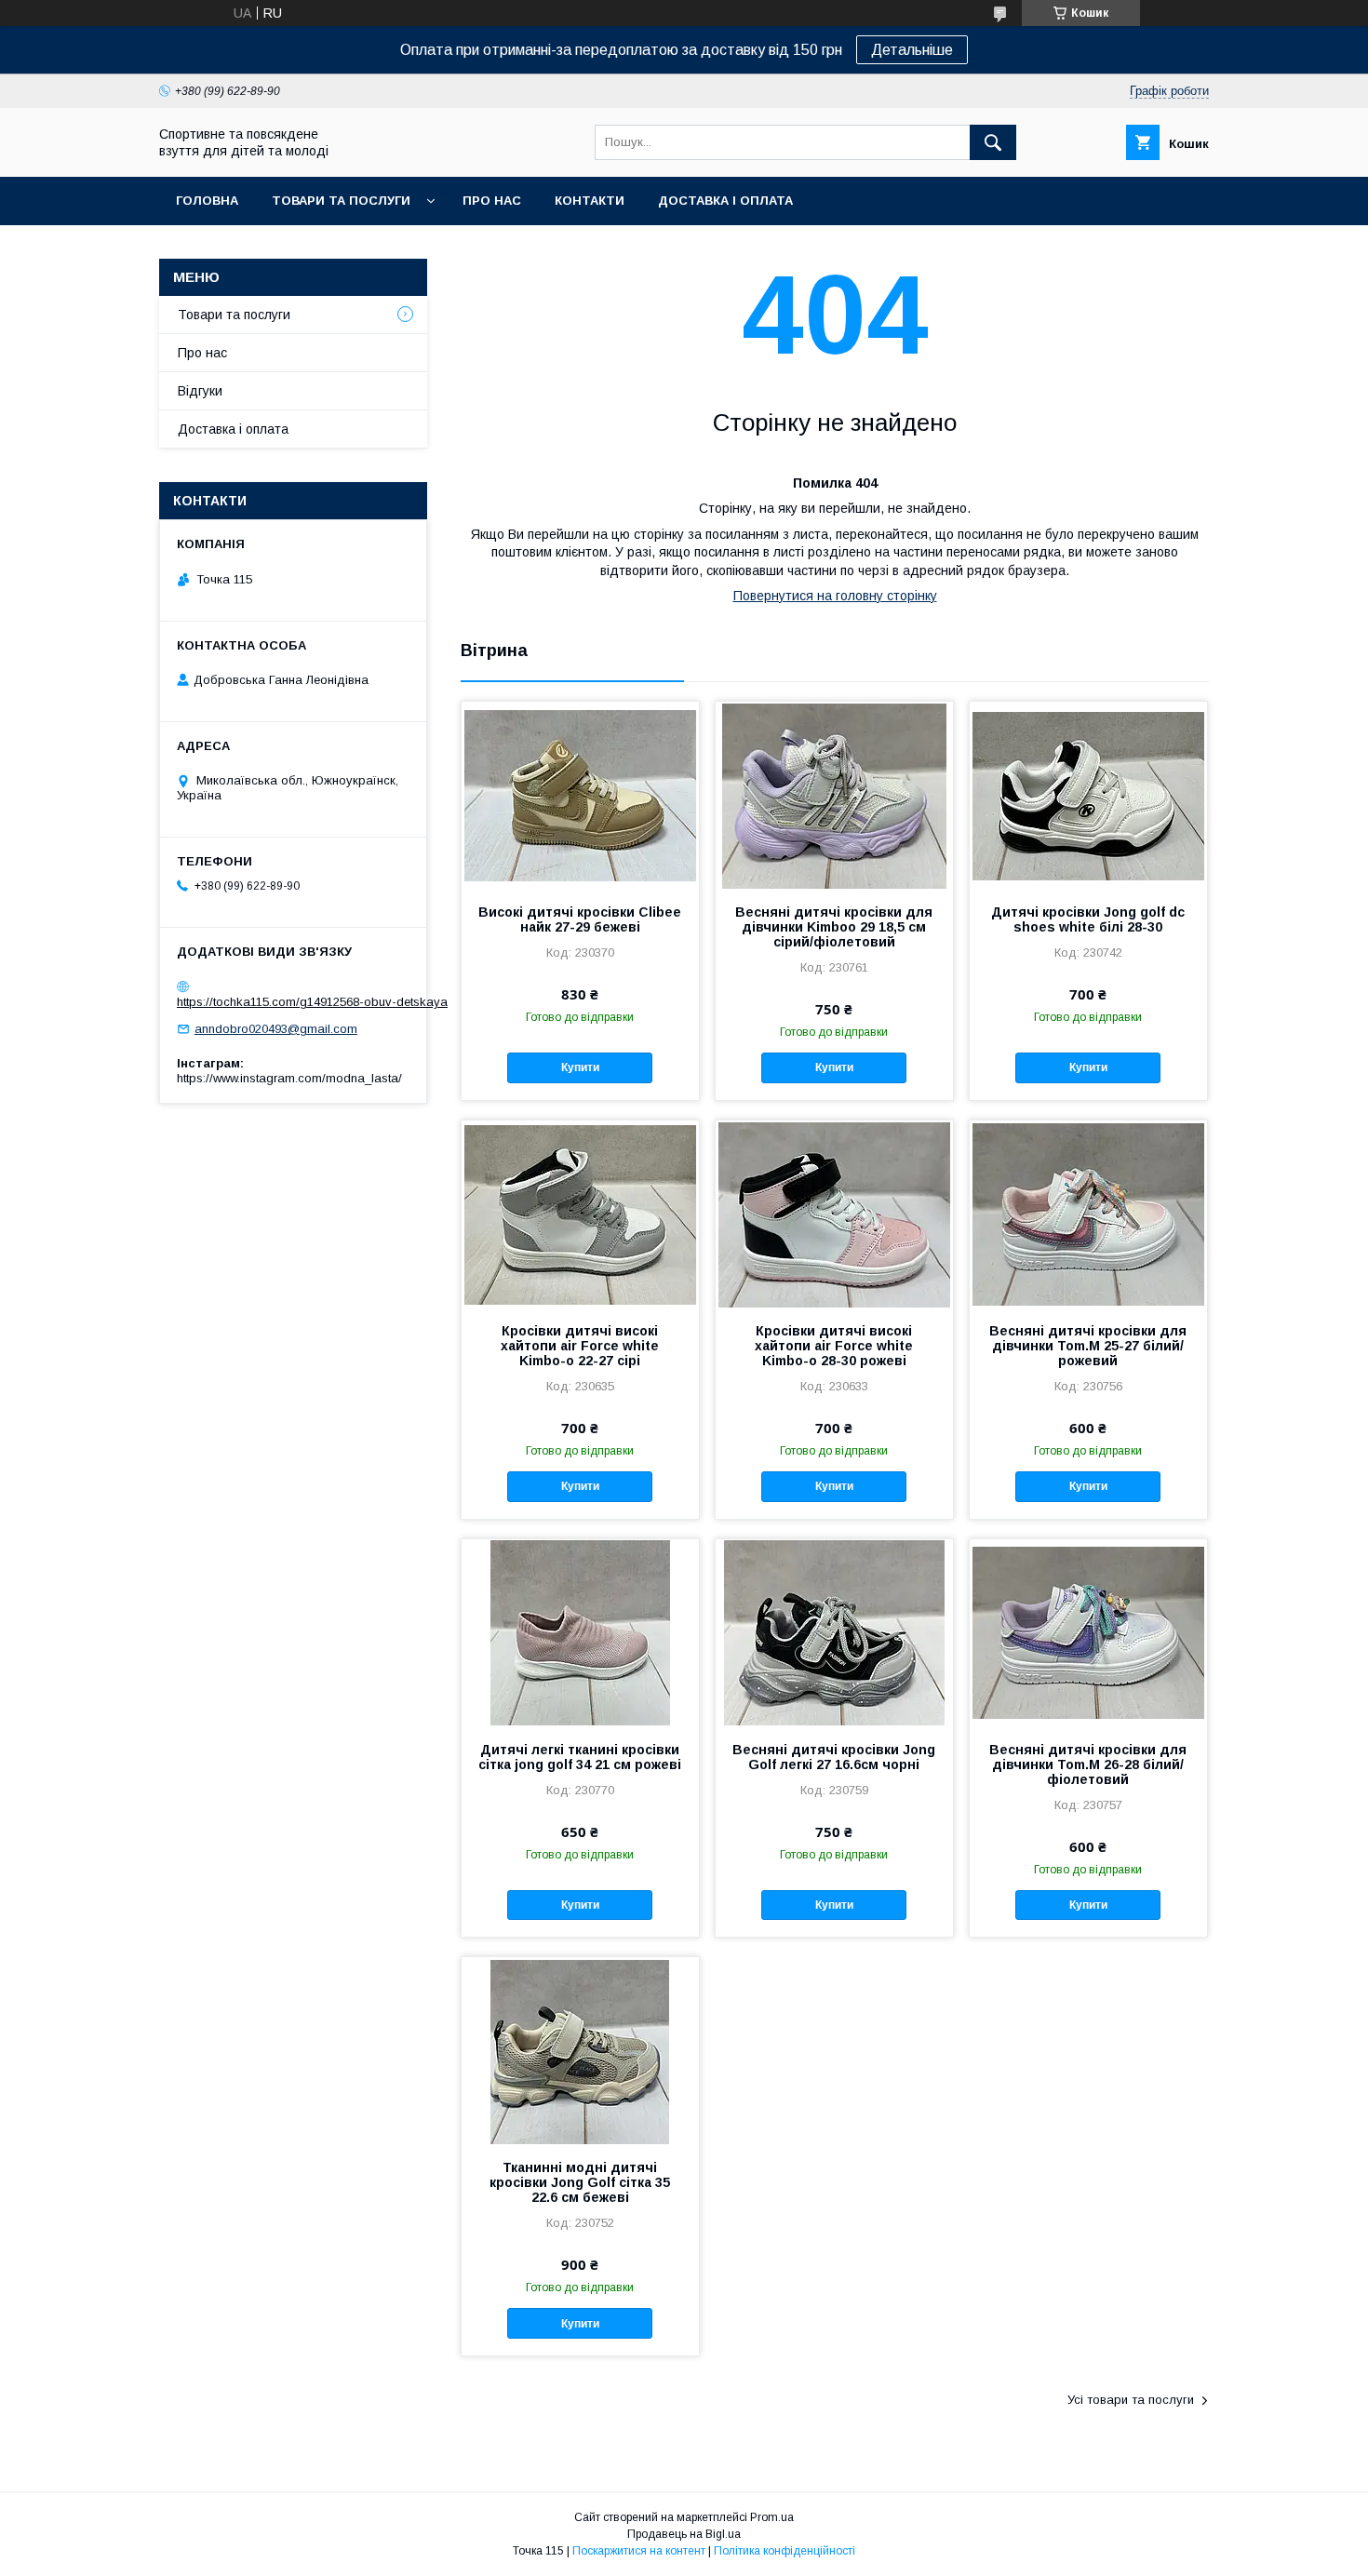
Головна (207, 201)
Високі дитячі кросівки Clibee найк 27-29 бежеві (580, 919)
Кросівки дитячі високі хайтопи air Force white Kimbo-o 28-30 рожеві (834, 1346)
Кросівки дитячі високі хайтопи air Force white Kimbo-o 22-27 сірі (580, 1346)
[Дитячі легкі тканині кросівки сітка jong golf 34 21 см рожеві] (580, 1632)
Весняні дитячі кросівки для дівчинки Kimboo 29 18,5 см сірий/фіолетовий (834, 927)
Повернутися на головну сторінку (835, 596)
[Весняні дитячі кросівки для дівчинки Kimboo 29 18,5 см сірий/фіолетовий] (834, 795)
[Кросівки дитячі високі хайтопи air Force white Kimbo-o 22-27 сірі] (580, 1214)
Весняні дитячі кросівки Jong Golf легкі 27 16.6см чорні (834, 1757)
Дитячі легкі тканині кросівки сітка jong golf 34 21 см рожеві (580, 1757)
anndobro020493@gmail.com (276, 1029)
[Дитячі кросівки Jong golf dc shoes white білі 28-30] (1088, 795)
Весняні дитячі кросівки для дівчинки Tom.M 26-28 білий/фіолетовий (1088, 1764)
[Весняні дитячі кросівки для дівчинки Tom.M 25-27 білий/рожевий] (1088, 1214)
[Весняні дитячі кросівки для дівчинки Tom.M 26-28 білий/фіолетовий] (1088, 1632)
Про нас (492, 201)
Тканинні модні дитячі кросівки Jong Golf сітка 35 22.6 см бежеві (580, 2182)
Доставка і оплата (725, 201)
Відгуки (200, 391)
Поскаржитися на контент (639, 2551)
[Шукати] (993, 142)
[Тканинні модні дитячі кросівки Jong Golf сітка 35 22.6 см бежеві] (580, 2050)
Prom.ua (772, 2517)
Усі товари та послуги (1131, 2400)
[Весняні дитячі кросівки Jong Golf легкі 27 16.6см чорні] (834, 1632)
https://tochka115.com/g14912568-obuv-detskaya (312, 1002)
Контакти (590, 201)
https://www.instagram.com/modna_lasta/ (289, 1078)
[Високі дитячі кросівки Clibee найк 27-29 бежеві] (580, 795)
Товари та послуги (341, 201)
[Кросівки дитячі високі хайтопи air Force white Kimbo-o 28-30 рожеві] (834, 1214)
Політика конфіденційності (785, 2551)
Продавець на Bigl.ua (684, 2534)
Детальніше (912, 50)
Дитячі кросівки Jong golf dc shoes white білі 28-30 (1088, 919)
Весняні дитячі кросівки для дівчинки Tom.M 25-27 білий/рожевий (1088, 1346)
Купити (580, 1067)
